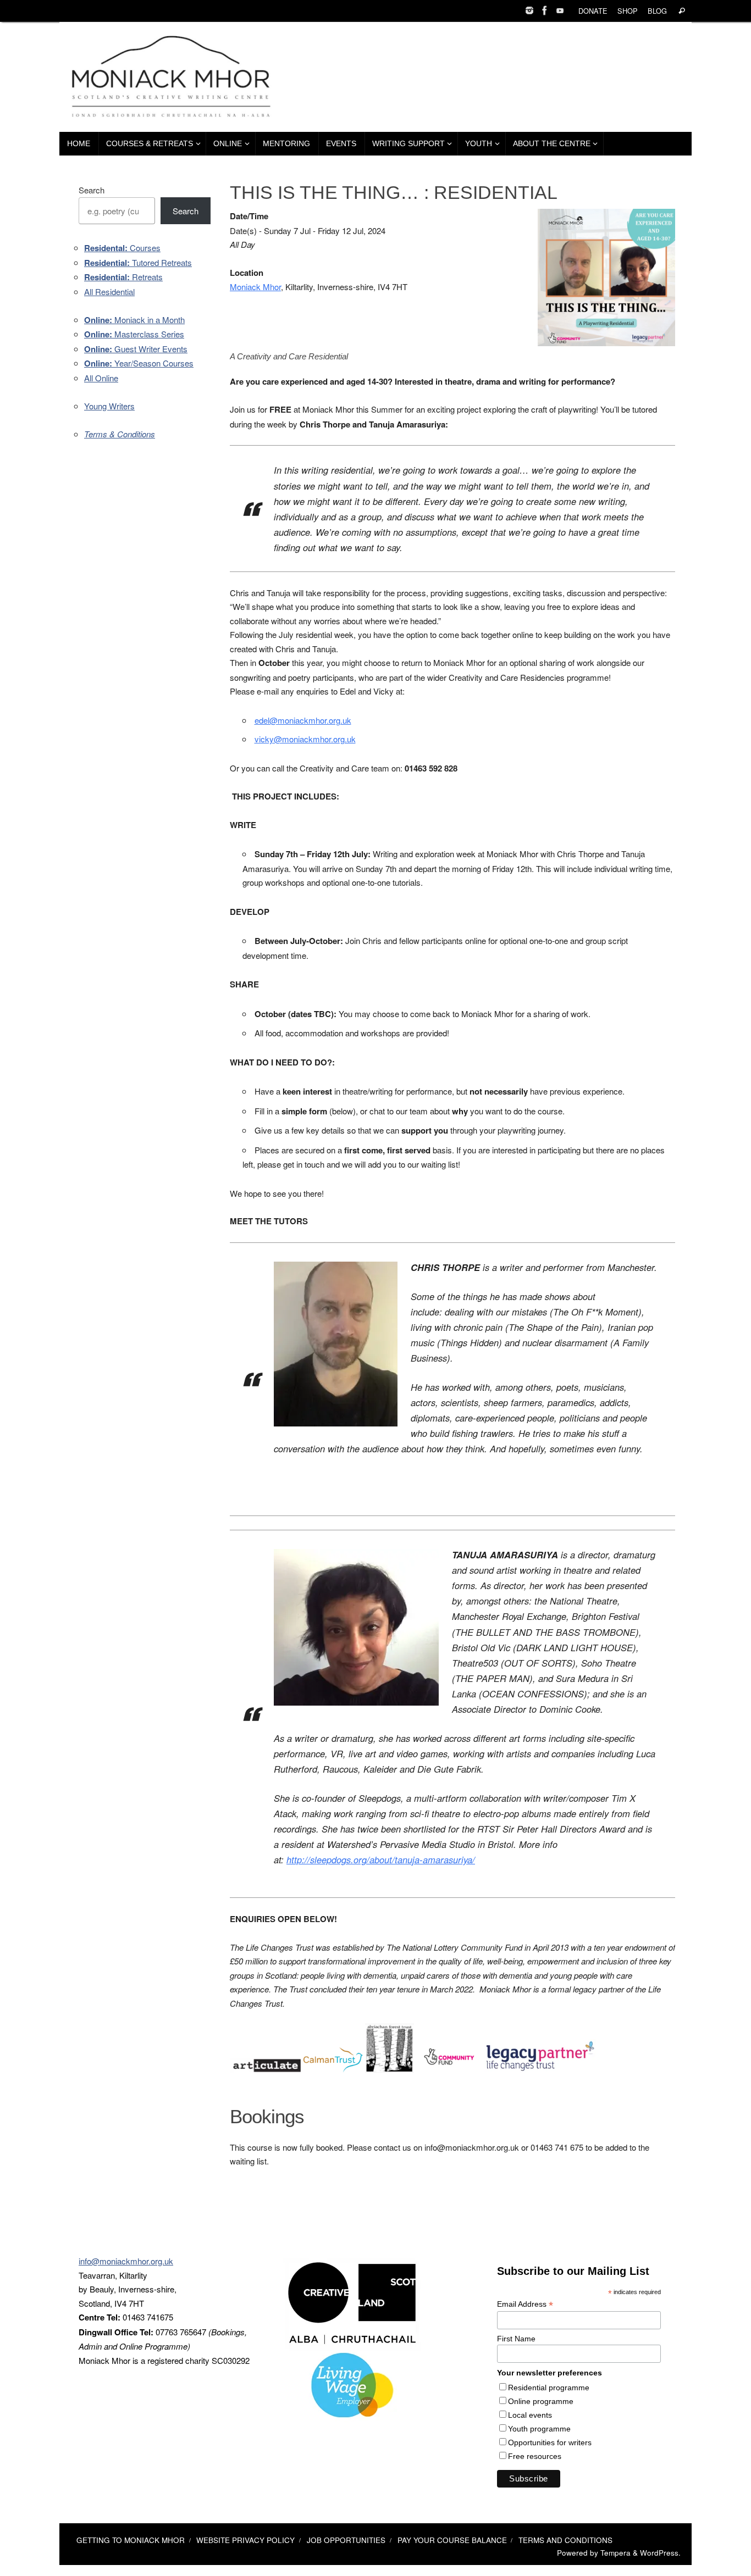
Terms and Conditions (565, 2540)
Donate (593, 11)
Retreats (123, 277)
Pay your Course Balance (452, 2540)
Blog (657, 11)
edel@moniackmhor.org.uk (303, 720)
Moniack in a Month (134, 320)
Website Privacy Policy (245, 2540)
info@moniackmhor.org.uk (126, 2261)
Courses (122, 248)
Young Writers (109, 406)
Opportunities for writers (550, 2442)
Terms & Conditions (120, 434)
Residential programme (549, 2388)
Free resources (535, 2456)
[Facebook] (545, 10)
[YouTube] (560, 10)
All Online (101, 378)
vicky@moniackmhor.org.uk (305, 739)
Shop (628, 11)
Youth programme (539, 2429)
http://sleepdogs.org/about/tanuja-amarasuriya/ (381, 1859)
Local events (530, 2415)
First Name (516, 2339)
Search (92, 190)
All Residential (109, 292)
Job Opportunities (346, 2540)
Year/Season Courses (139, 363)
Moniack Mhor (255, 287)
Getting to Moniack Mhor (131, 2540)
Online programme (541, 2401)
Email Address (525, 2304)
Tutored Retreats (138, 262)
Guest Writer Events (136, 349)
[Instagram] (529, 10)
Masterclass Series (134, 334)
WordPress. (660, 2553)
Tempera (615, 2553)
